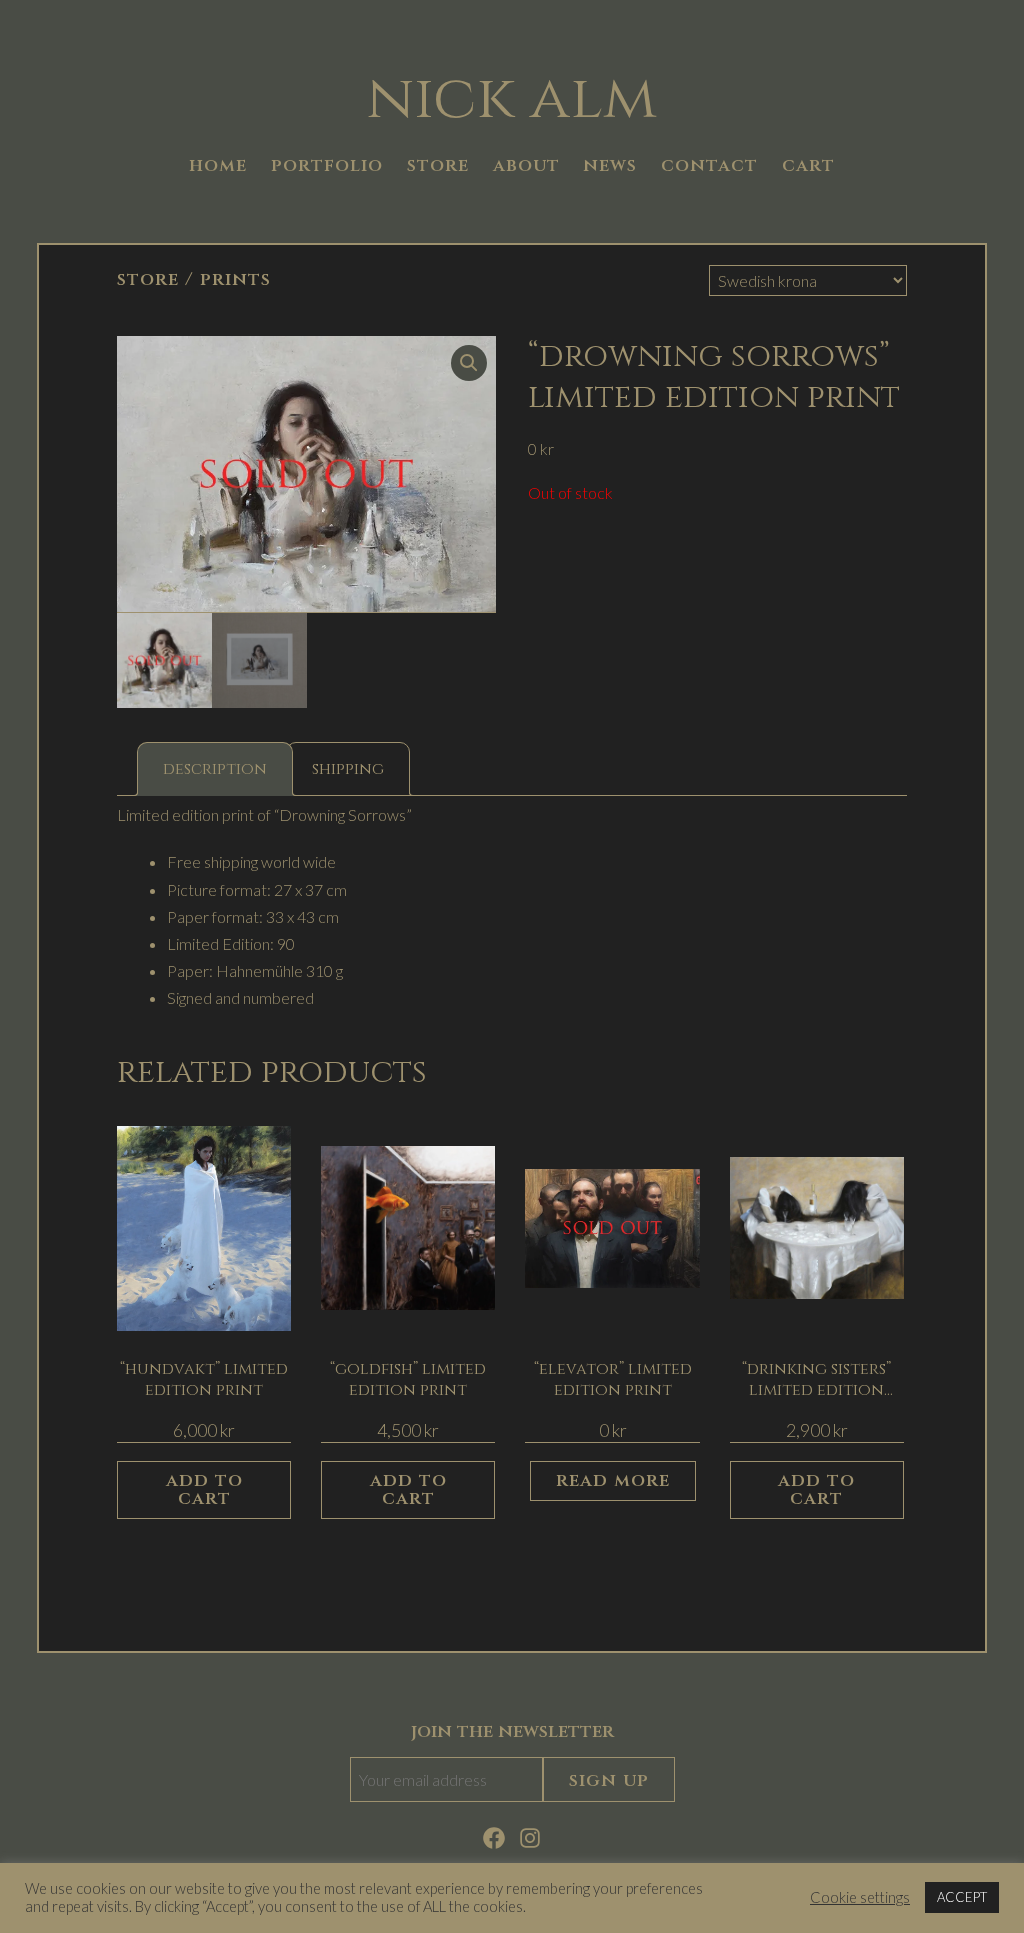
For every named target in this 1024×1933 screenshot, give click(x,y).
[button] (469, 363)
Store (148, 279)
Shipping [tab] (348, 769)
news (610, 165)
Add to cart (204, 1489)
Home (218, 165)
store (438, 165)
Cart (808, 165)
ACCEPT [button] (962, 1897)
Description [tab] (215, 769)
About (526, 165)
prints (235, 279)
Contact (709, 165)
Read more (613, 1480)
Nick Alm (512, 99)
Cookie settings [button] (860, 1897)
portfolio (327, 165)
